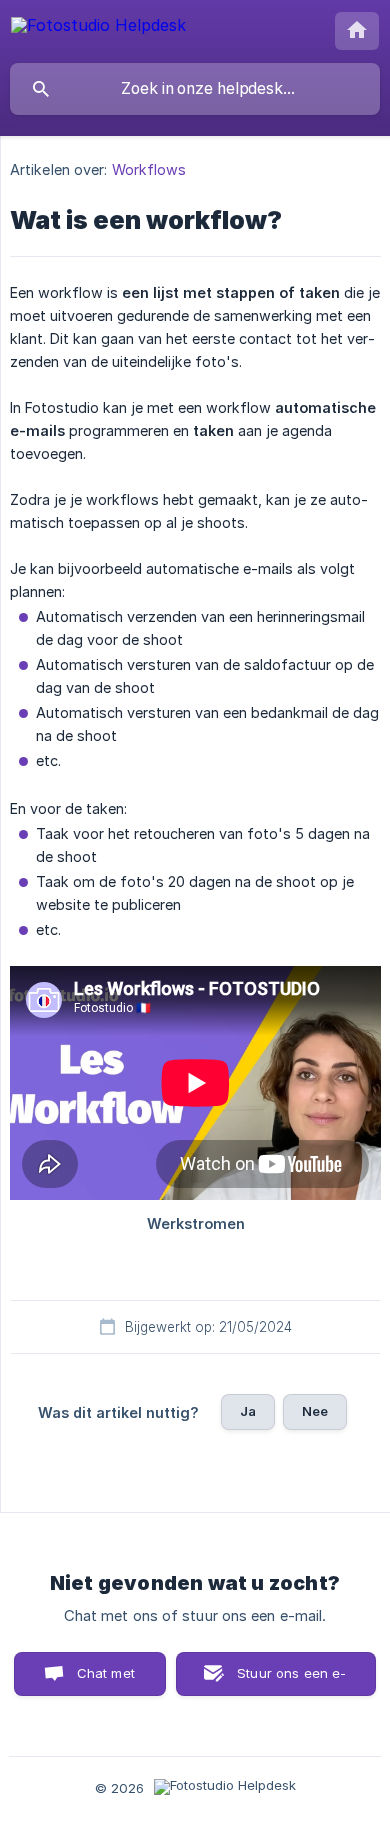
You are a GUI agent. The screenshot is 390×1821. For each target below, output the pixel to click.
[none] (98, 28)
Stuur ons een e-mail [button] (291, 1680)
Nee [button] (315, 1411)
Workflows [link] (149, 169)
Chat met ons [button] (106, 1680)
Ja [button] (248, 1411)
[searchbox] (195, 89)
